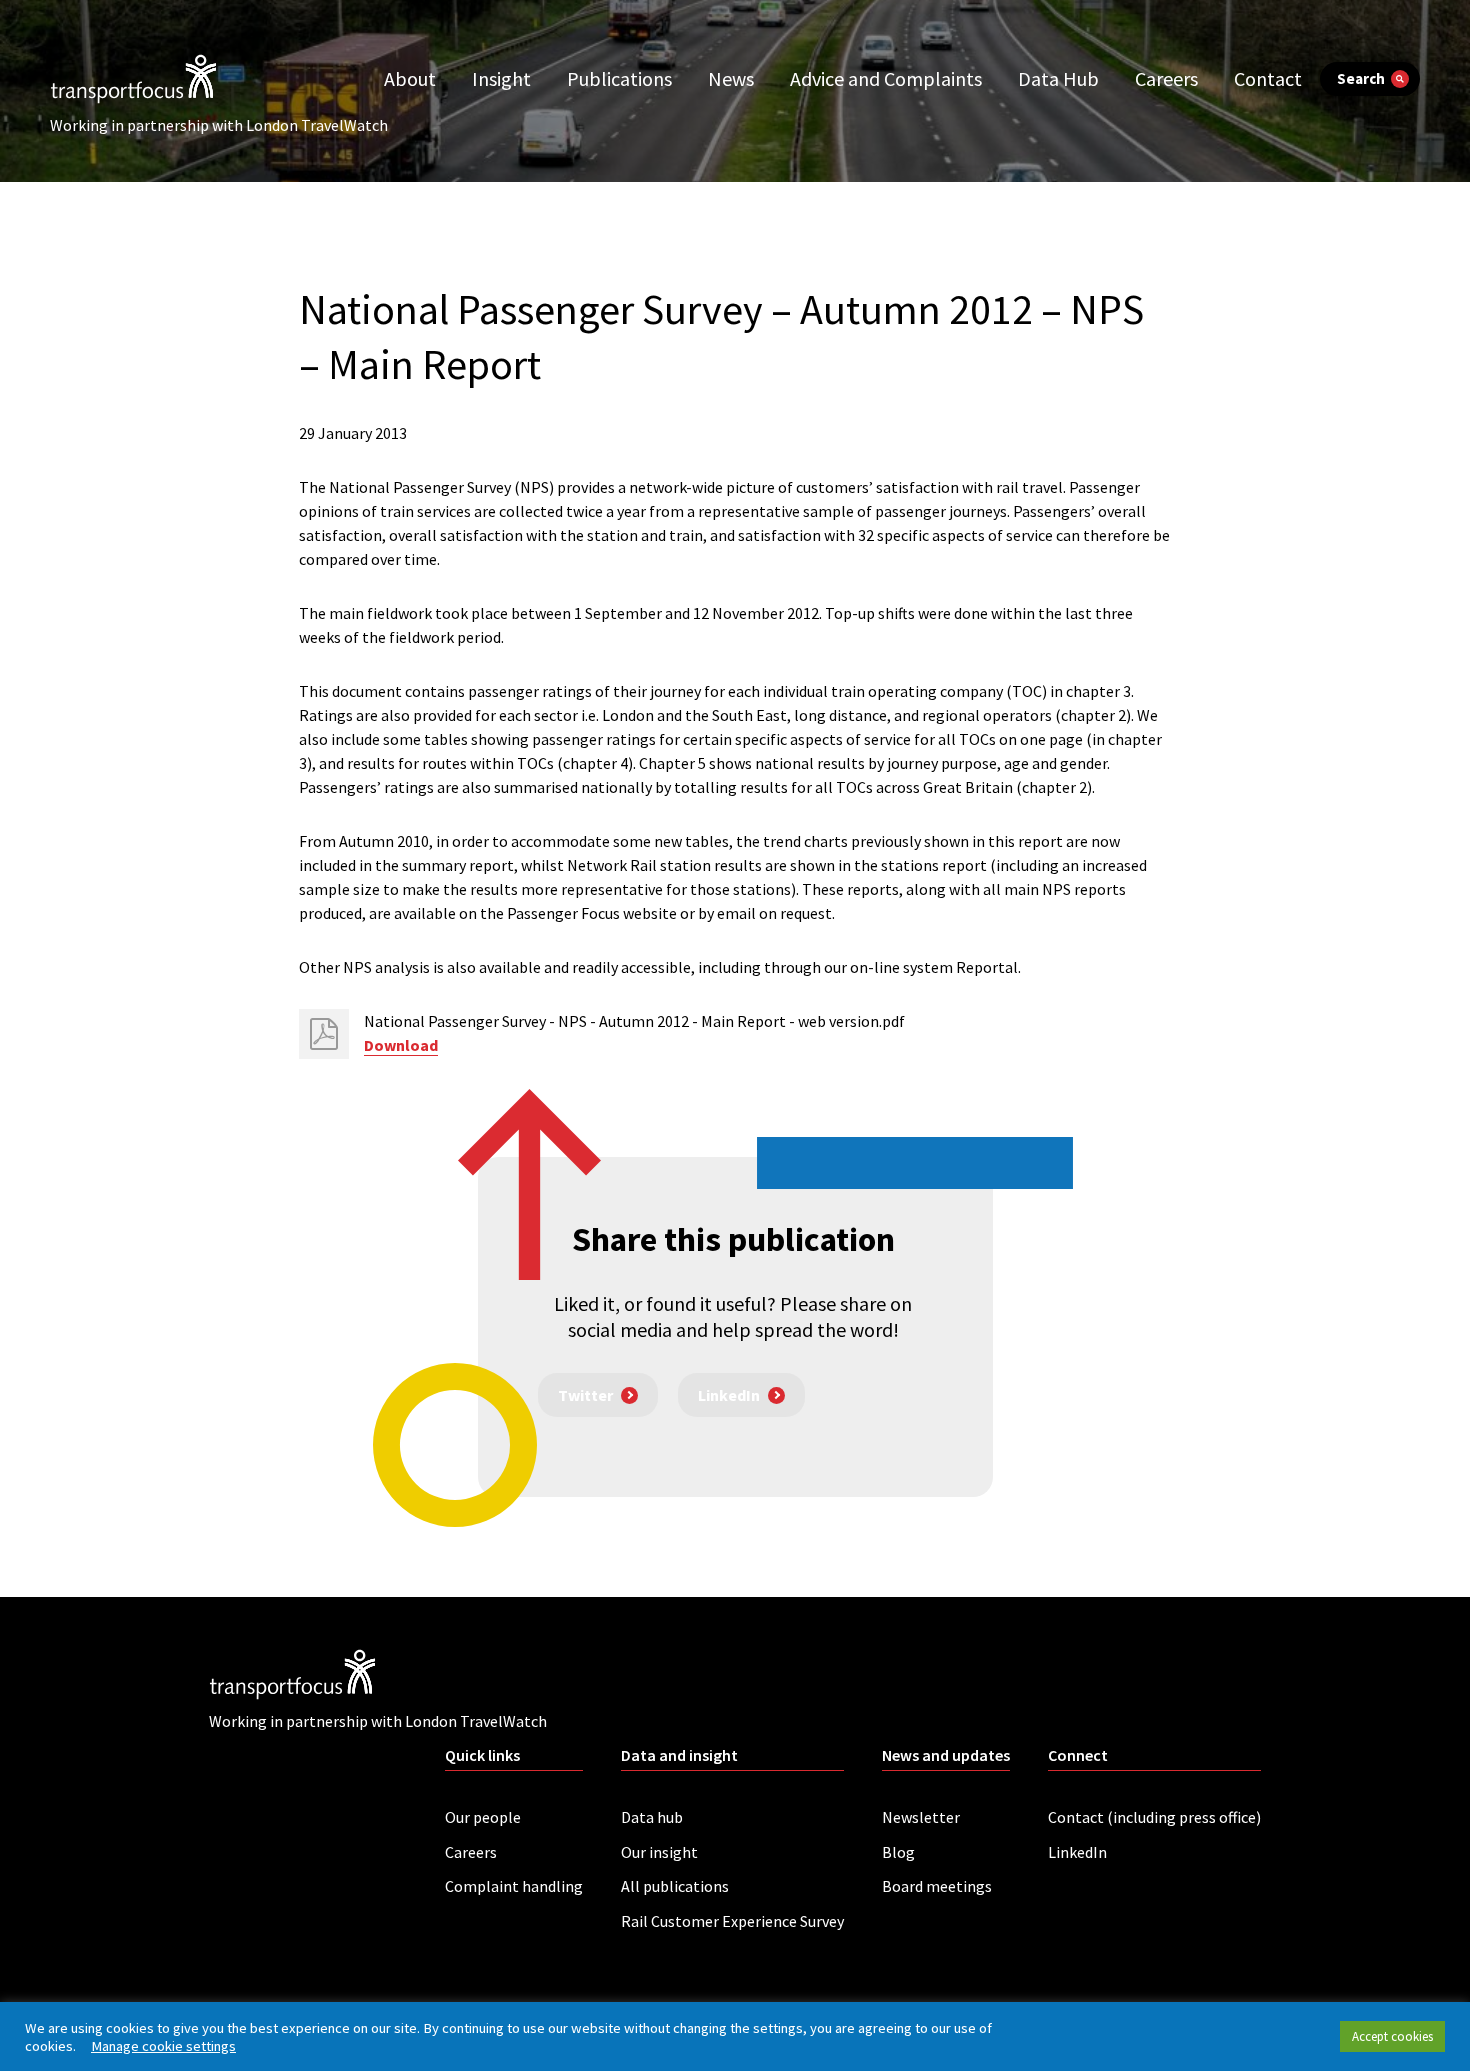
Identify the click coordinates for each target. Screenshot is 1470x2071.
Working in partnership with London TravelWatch (219, 125)
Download (401, 1045)
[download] (324, 1034)
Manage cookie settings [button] (163, 2046)
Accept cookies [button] (1392, 2036)
